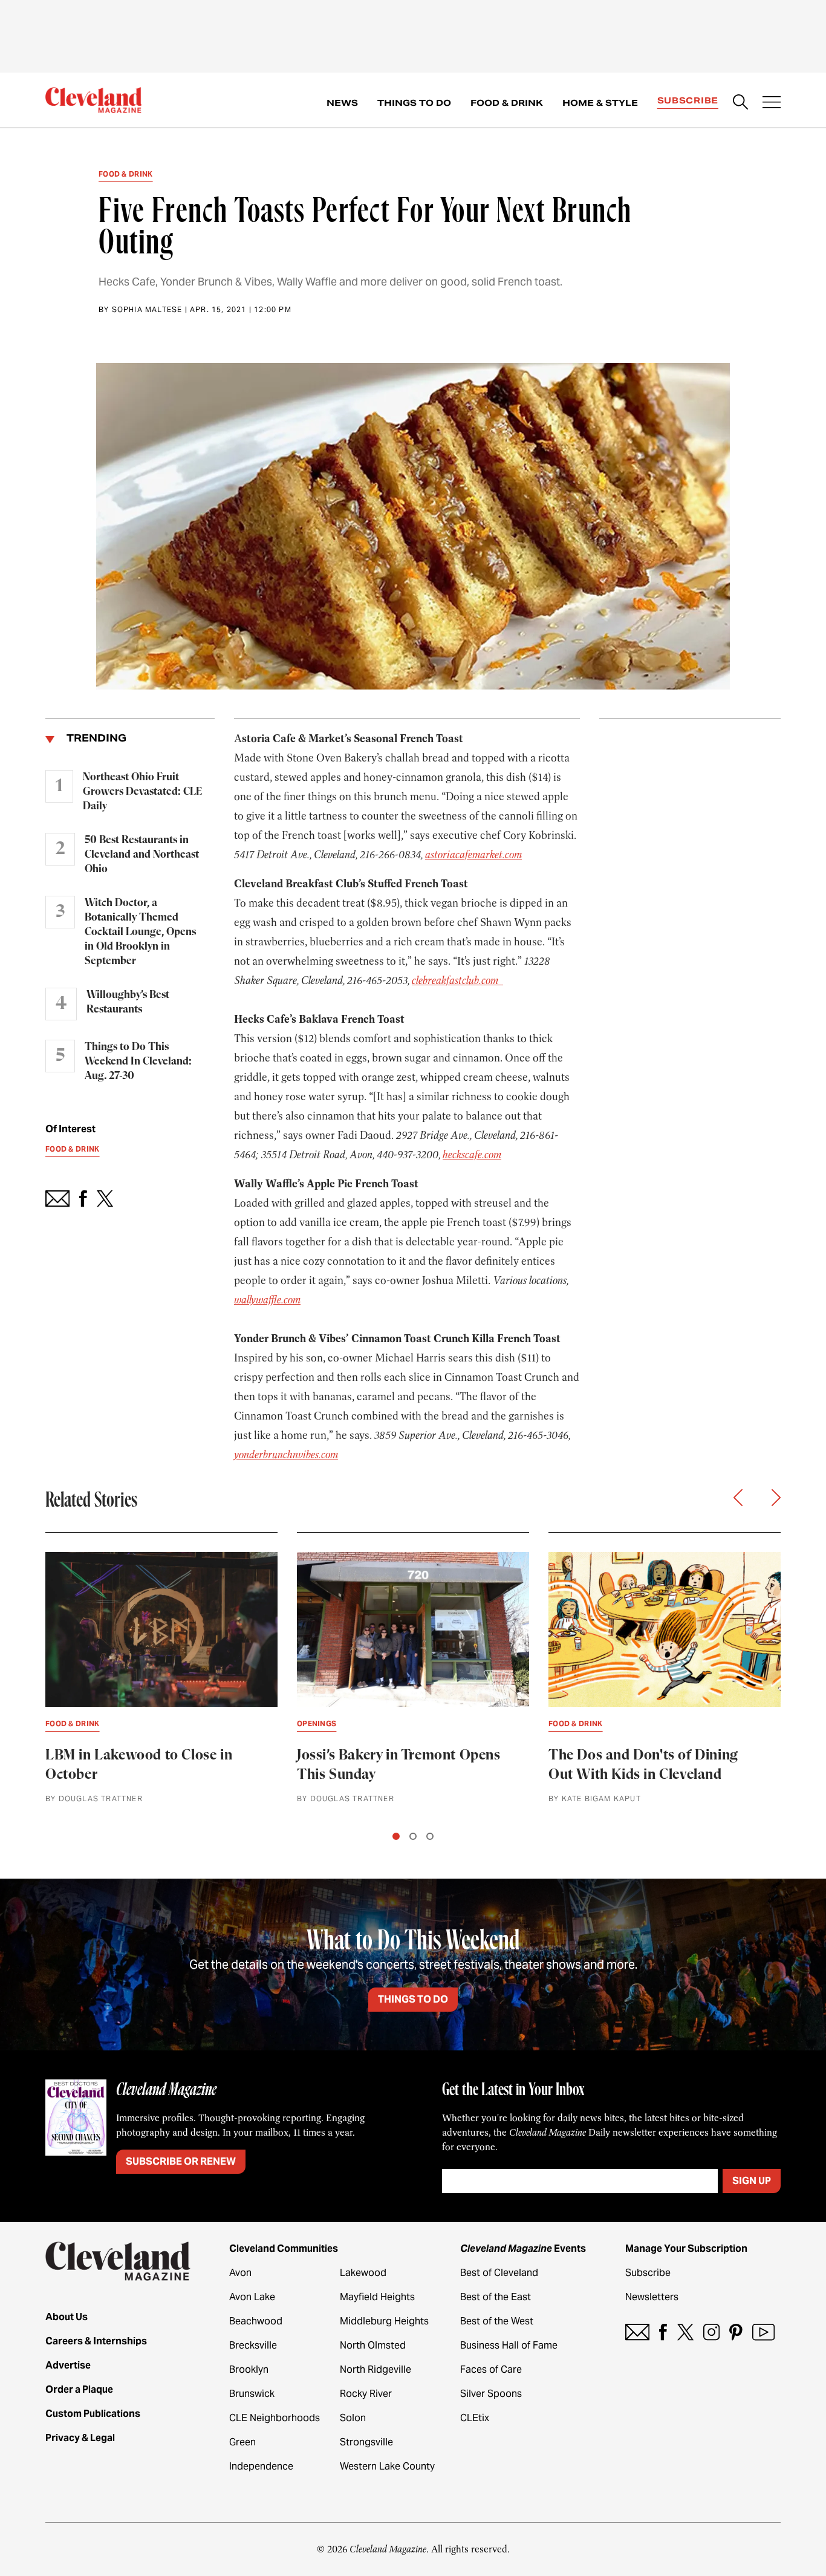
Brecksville (253, 2345)
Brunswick (252, 2394)
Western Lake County (387, 2466)
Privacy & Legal (80, 2438)
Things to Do (414, 103)
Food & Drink (507, 103)
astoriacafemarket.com (473, 855)
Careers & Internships (96, 2341)
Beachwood (256, 2321)
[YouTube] (763, 2332)
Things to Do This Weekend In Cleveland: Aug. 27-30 (138, 1061)
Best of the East (496, 2297)
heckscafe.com (472, 1155)
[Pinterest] (736, 2332)
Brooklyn (249, 2369)
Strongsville (366, 2442)
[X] (685, 2332)
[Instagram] (711, 2332)
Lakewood (363, 2273)
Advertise (68, 2365)
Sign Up (752, 2181)
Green (242, 2442)
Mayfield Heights (377, 2297)
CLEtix (475, 2418)
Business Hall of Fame (509, 2345)
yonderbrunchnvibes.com (286, 1455)
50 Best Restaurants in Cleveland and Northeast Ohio (142, 855)
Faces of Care (491, 2369)
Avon (240, 2273)
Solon (353, 2418)
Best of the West (497, 2321)
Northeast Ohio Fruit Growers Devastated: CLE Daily (142, 792)
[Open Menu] (772, 103)
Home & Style (600, 103)
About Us (67, 2317)
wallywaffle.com (267, 1300)
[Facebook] (663, 2332)
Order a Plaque (79, 2389)
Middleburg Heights (384, 2321)
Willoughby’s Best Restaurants (128, 1002)
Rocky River (366, 2394)
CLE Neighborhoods (275, 2418)
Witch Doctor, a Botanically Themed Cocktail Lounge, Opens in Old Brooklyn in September (140, 932)
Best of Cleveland (499, 2273)
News (342, 103)
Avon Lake (252, 2297)
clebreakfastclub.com (457, 980)
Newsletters (652, 2297)
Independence (261, 2466)
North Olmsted (373, 2345)
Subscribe (688, 100)
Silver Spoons (491, 2394)
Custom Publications (93, 2414)
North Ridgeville (376, 2369)
